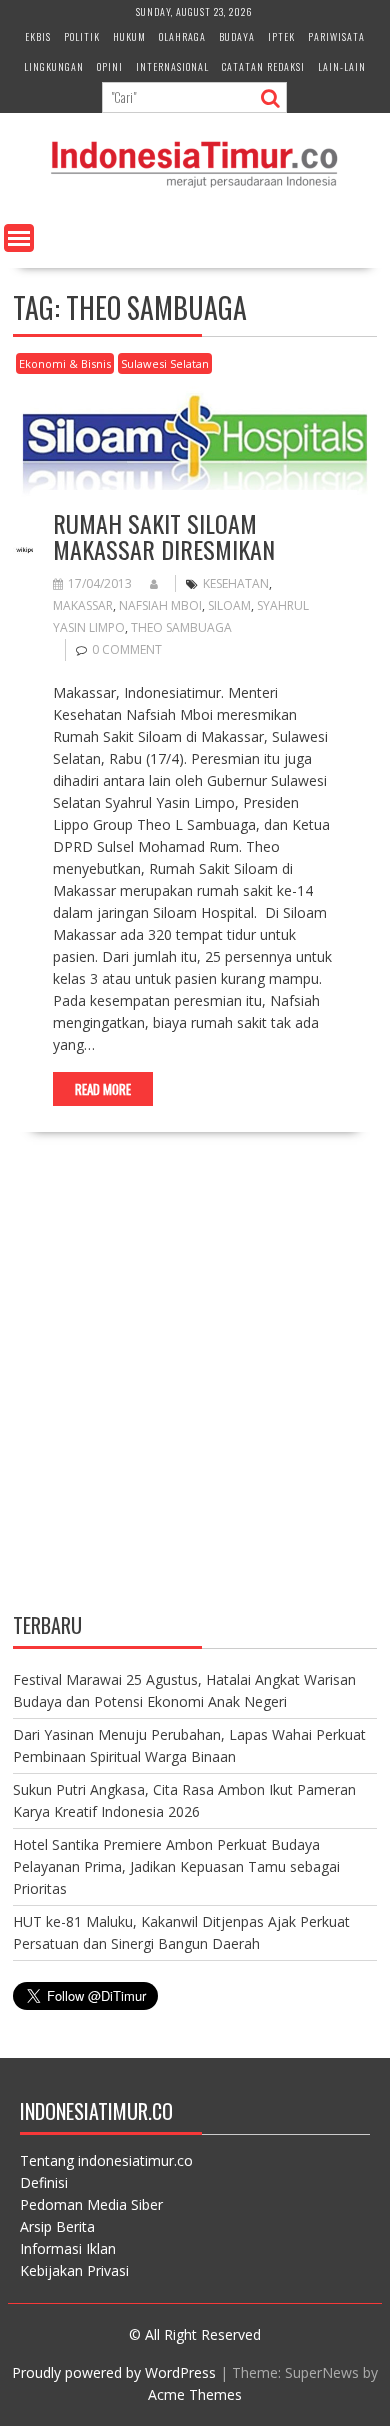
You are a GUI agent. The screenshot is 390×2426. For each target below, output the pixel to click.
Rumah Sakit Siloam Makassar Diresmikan (164, 536)
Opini (110, 66)
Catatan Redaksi (263, 66)
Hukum (129, 36)
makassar (83, 605)
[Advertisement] (195, 1389)
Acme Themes (195, 2394)
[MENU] (19, 238)
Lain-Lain (342, 66)
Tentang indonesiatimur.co (106, 2160)
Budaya (237, 36)
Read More (103, 1089)
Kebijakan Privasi (74, 2270)
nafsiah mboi (160, 605)
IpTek (281, 36)
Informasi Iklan (68, 2248)
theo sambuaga (181, 627)
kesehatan (236, 583)
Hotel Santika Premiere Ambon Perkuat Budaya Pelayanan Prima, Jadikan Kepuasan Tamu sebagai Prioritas (176, 1866)
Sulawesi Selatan (165, 363)
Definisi (44, 2182)
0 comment (127, 649)
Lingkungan (54, 66)
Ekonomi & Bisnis (65, 363)
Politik (82, 36)
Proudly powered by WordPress (114, 2372)
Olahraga (182, 36)
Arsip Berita (57, 2226)
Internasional (172, 66)
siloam (229, 605)
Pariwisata (336, 36)
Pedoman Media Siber (91, 2204)
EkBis (38, 36)
